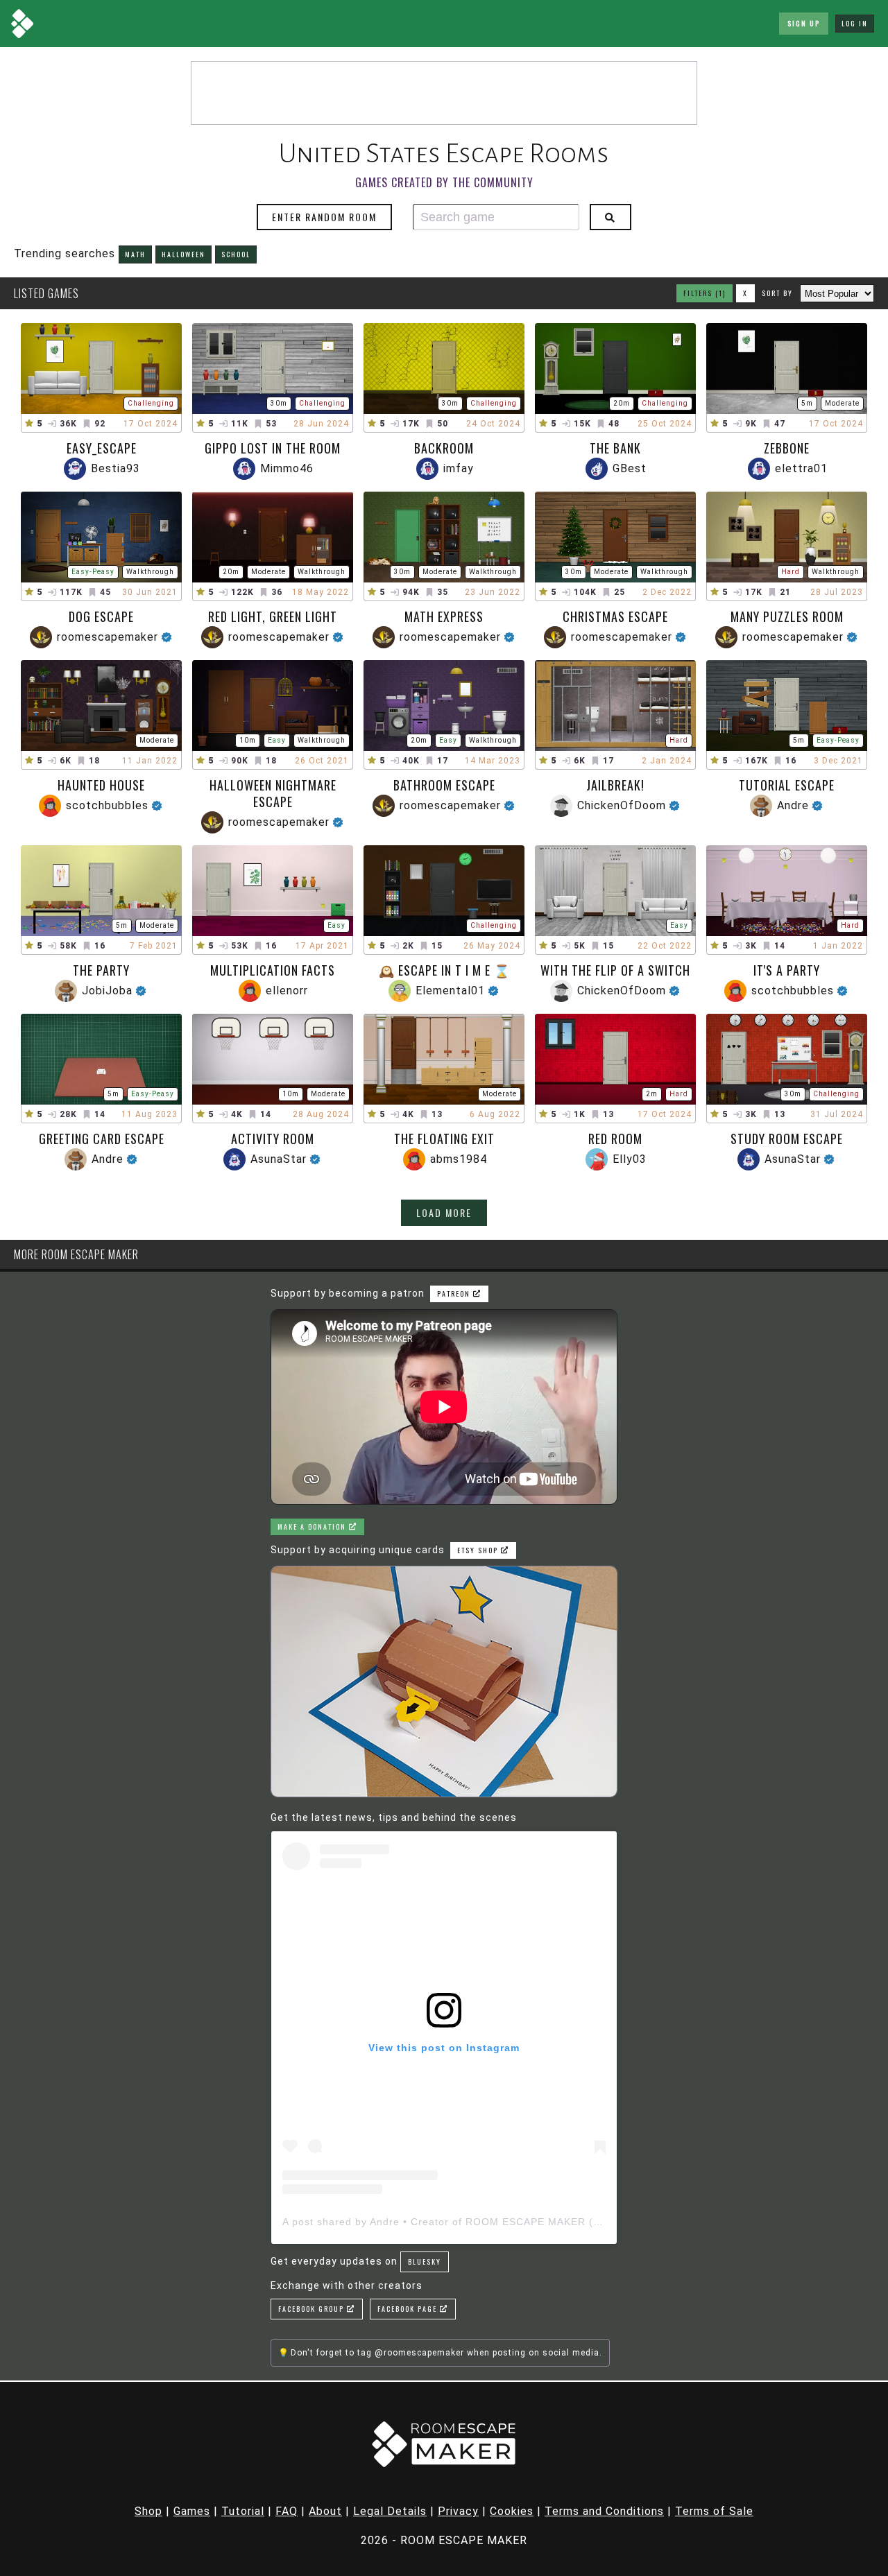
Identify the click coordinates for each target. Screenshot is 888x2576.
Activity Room (273, 1139)
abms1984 (459, 1159)
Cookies (512, 2511)
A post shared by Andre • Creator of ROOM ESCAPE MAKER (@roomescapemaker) (492, 2222)
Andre (793, 805)
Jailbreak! (615, 785)
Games (192, 2511)
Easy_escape (102, 448)
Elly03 (630, 1159)
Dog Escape (101, 616)
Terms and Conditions (604, 2511)
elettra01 (801, 468)
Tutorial (243, 2511)
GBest (630, 468)
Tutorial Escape (787, 785)
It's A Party (787, 970)
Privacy (458, 2511)
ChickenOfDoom (622, 805)
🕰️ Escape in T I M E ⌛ (444, 970)
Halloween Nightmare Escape (273, 793)
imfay (459, 468)
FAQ (287, 2511)
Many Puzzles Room (787, 616)
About (325, 2511)
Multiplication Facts (273, 970)
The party (101, 970)
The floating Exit (444, 1139)
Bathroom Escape (444, 785)
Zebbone (787, 448)
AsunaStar (279, 1159)
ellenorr (287, 991)
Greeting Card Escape (102, 1139)
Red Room (615, 1139)
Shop (148, 2511)
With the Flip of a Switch (615, 970)
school (236, 254)
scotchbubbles (107, 805)
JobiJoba (107, 991)
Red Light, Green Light (273, 616)
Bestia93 (116, 468)
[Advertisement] (444, 93)
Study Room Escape (787, 1139)
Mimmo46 (287, 468)
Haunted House (101, 785)
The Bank (615, 448)
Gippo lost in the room (273, 448)
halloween (183, 254)
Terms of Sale (714, 2511)
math (135, 254)
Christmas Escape (615, 616)
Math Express (444, 616)
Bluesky (425, 2262)
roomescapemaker (108, 637)
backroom (444, 448)
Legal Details (390, 2511)
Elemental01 (450, 991)
